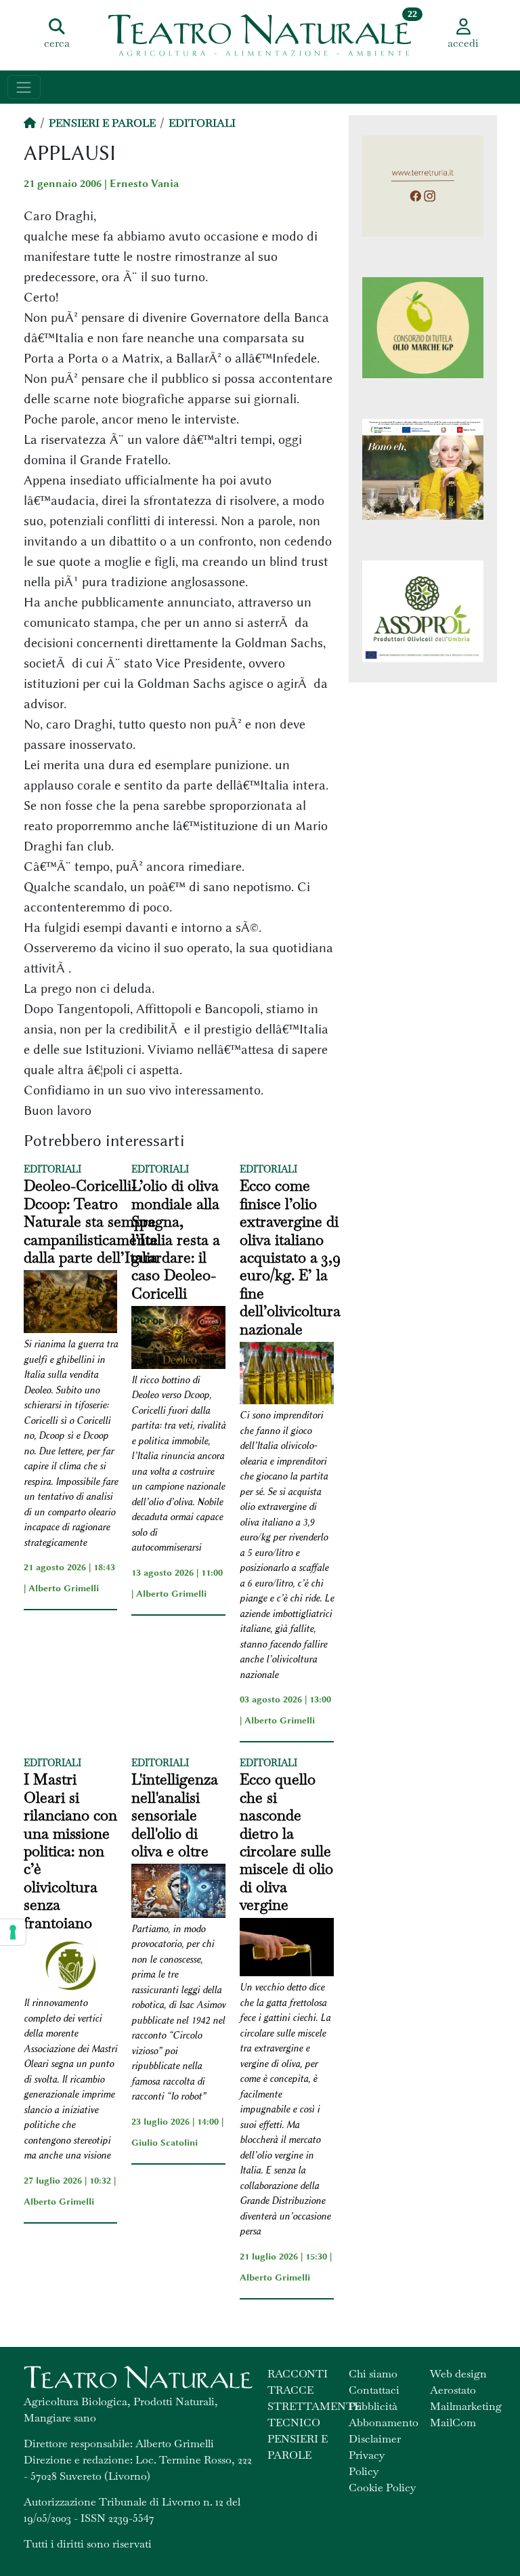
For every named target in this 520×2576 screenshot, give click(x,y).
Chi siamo (373, 2374)
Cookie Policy (382, 2488)
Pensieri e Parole (102, 123)
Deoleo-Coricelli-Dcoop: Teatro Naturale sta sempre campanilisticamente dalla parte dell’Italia (91, 1221)
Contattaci (374, 2390)
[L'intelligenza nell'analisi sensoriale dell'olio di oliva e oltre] (178, 1893)
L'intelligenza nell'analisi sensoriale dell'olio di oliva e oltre (175, 1815)
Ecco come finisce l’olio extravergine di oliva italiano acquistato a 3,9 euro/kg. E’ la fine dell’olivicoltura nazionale (290, 1257)
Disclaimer (375, 2439)
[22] (260, 34)
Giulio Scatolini (165, 2142)
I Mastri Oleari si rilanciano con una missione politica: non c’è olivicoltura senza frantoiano (70, 1851)
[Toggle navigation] (24, 87)
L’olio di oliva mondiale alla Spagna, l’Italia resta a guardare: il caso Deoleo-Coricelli (176, 1239)
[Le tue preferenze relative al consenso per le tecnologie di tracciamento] (13, 1932)
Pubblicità (373, 2406)
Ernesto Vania (144, 184)
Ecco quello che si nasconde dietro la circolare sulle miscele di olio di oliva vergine (286, 1842)
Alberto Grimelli (64, 1588)
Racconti (298, 2374)
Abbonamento (384, 2422)
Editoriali (202, 123)
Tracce (290, 2390)
